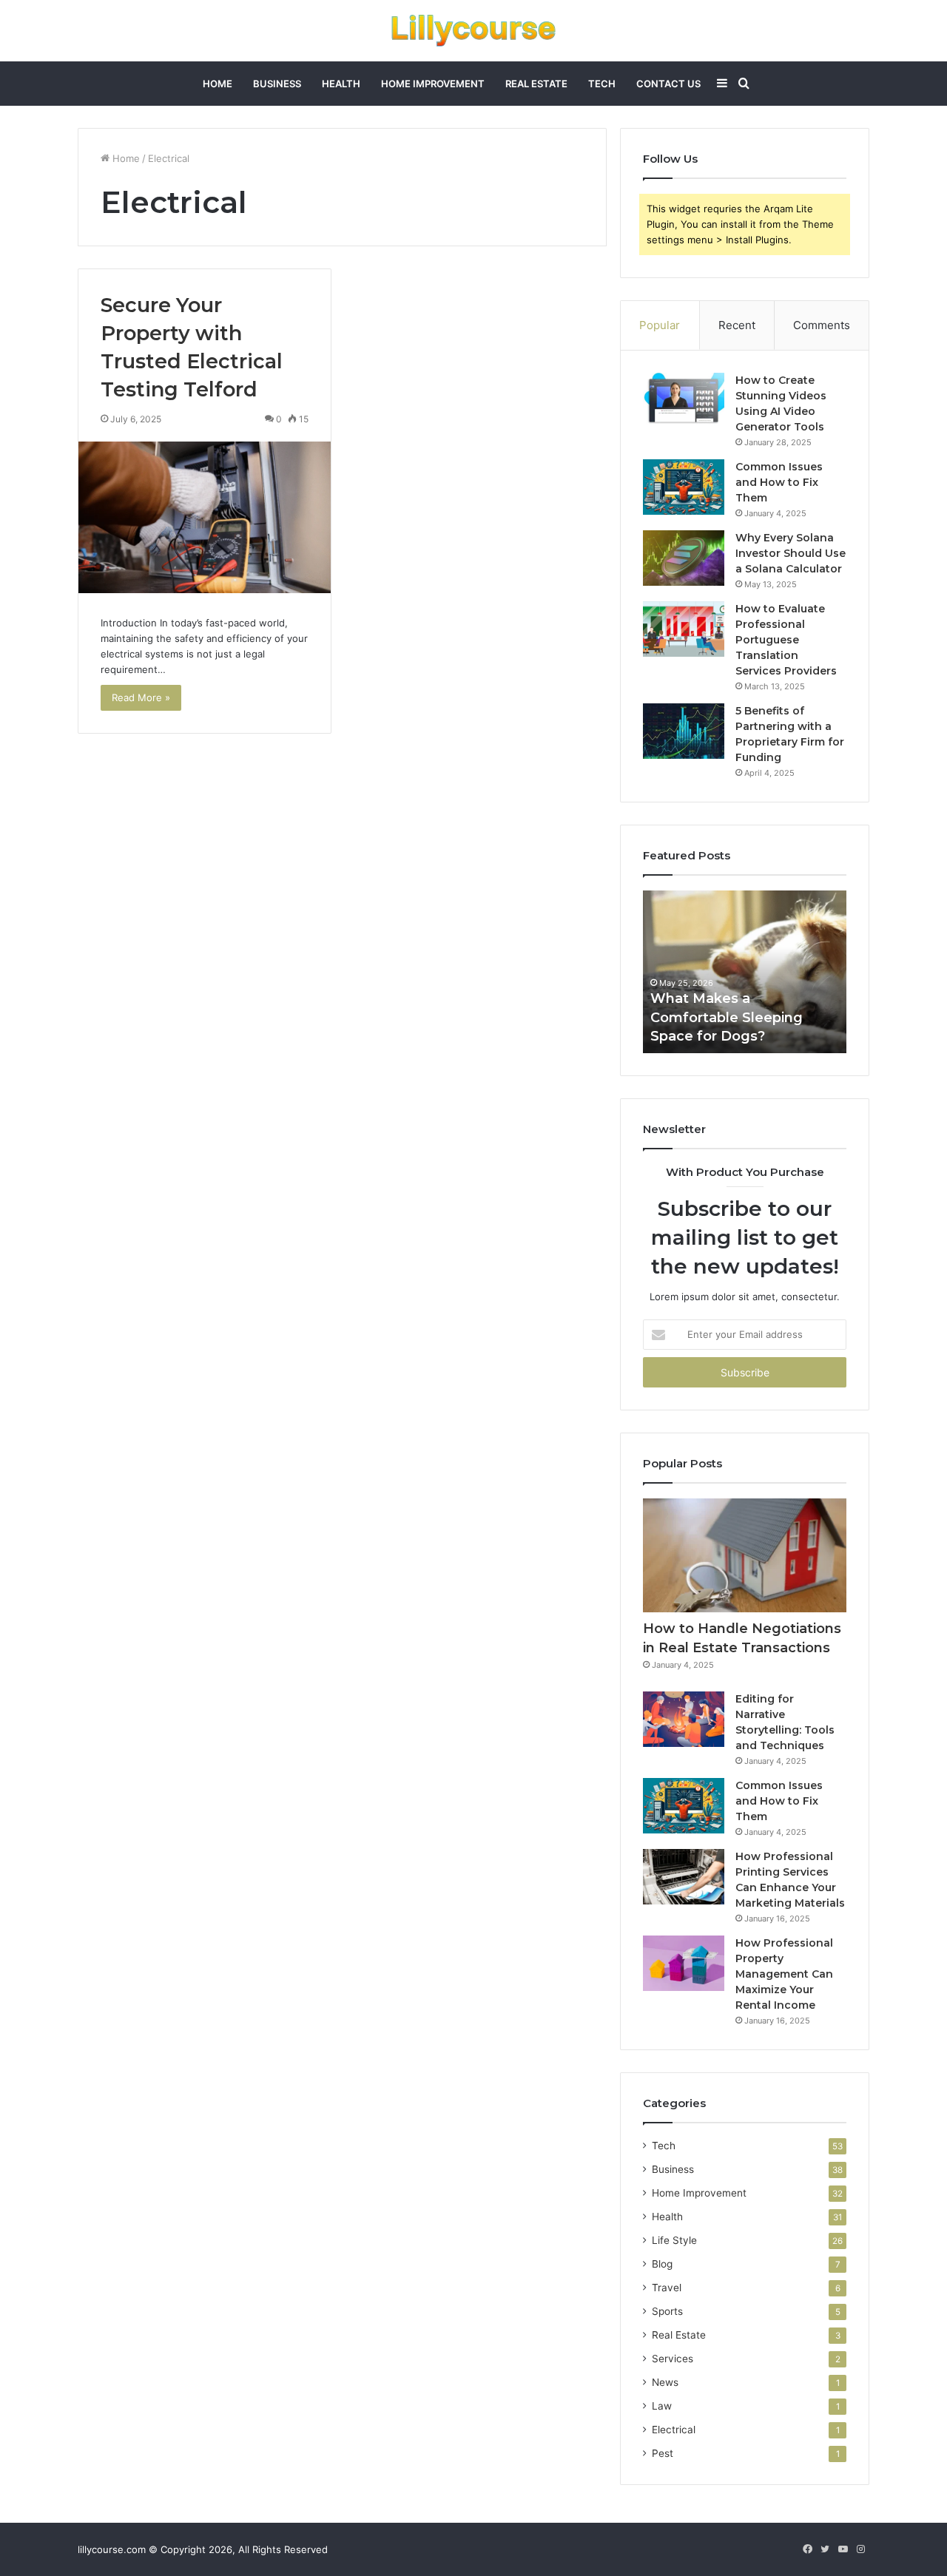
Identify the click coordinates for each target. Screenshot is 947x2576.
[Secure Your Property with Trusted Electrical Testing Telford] (205, 518)
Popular (660, 325)
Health (341, 84)
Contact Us (668, 84)
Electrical (674, 2430)
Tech (602, 84)
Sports (667, 2311)
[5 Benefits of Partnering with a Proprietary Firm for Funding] (684, 731)
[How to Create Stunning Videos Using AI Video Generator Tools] (684, 400)
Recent (737, 325)
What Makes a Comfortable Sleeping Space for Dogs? (727, 1017)
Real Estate (536, 84)
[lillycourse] (473, 31)
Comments (822, 325)
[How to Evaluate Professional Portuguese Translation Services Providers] (684, 629)
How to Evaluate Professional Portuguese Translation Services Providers (786, 640)
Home (218, 84)
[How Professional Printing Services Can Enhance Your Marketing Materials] (684, 1877)
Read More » (141, 697)
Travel (667, 2288)
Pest (663, 2453)
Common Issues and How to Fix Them (779, 482)
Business (277, 84)
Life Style (674, 2240)
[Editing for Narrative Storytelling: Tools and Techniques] (684, 1719)
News (665, 2382)
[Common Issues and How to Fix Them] (684, 487)
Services (673, 2359)
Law (662, 2406)
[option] (745, 972)
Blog (662, 2264)
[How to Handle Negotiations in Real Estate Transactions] (745, 1556)
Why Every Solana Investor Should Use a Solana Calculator (791, 553)
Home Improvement (433, 84)
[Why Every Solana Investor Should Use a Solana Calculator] (684, 558)
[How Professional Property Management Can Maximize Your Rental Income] (684, 1963)
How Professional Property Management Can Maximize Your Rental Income (784, 1974)
